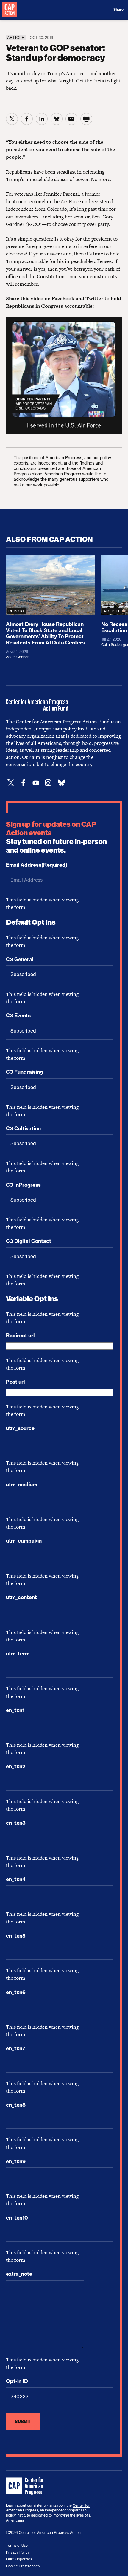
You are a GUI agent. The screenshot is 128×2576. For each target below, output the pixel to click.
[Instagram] (48, 783)
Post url (15, 1382)
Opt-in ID (17, 2381)
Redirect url (20, 1336)
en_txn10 (17, 2218)
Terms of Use (17, 2545)
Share (118, 10)
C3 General (20, 959)
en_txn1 (15, 1710)
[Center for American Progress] (10, 10)
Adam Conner (17, 657)
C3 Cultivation (23, 1128)
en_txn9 (16, 2161)
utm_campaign (24, 1541)
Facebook (63, 298)
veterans (24, 194)
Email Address (37, 865)
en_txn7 (16, 2048)
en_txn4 (16, 1879)
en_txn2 (16, 1766)
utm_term (18, 1654)
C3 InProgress (23, 1185)
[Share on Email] (71, 119)
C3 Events (18, 1016)
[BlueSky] (61, 783)
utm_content (21, 1597)
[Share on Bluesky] (57, 119)
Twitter (94, 298)
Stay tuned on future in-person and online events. (56, 837)
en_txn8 (16, 2105)
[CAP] (26, 2487)
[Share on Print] (86, 119)
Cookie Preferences (23, 2566)
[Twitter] (11, 783)
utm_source (20, 1428)
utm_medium (22, 1485)
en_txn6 (16, 1992)
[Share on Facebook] (27, 119)
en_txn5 (16, 1936)
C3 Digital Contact (29, 1241)
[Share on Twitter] (12, 119)
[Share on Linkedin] (42, 119)
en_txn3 (16, 1823)
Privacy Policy (18, 2552)
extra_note (19, 2274)
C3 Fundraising (24, 1072)
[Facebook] (23, 783)
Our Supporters (19, 2559)
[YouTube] (36, 783)
